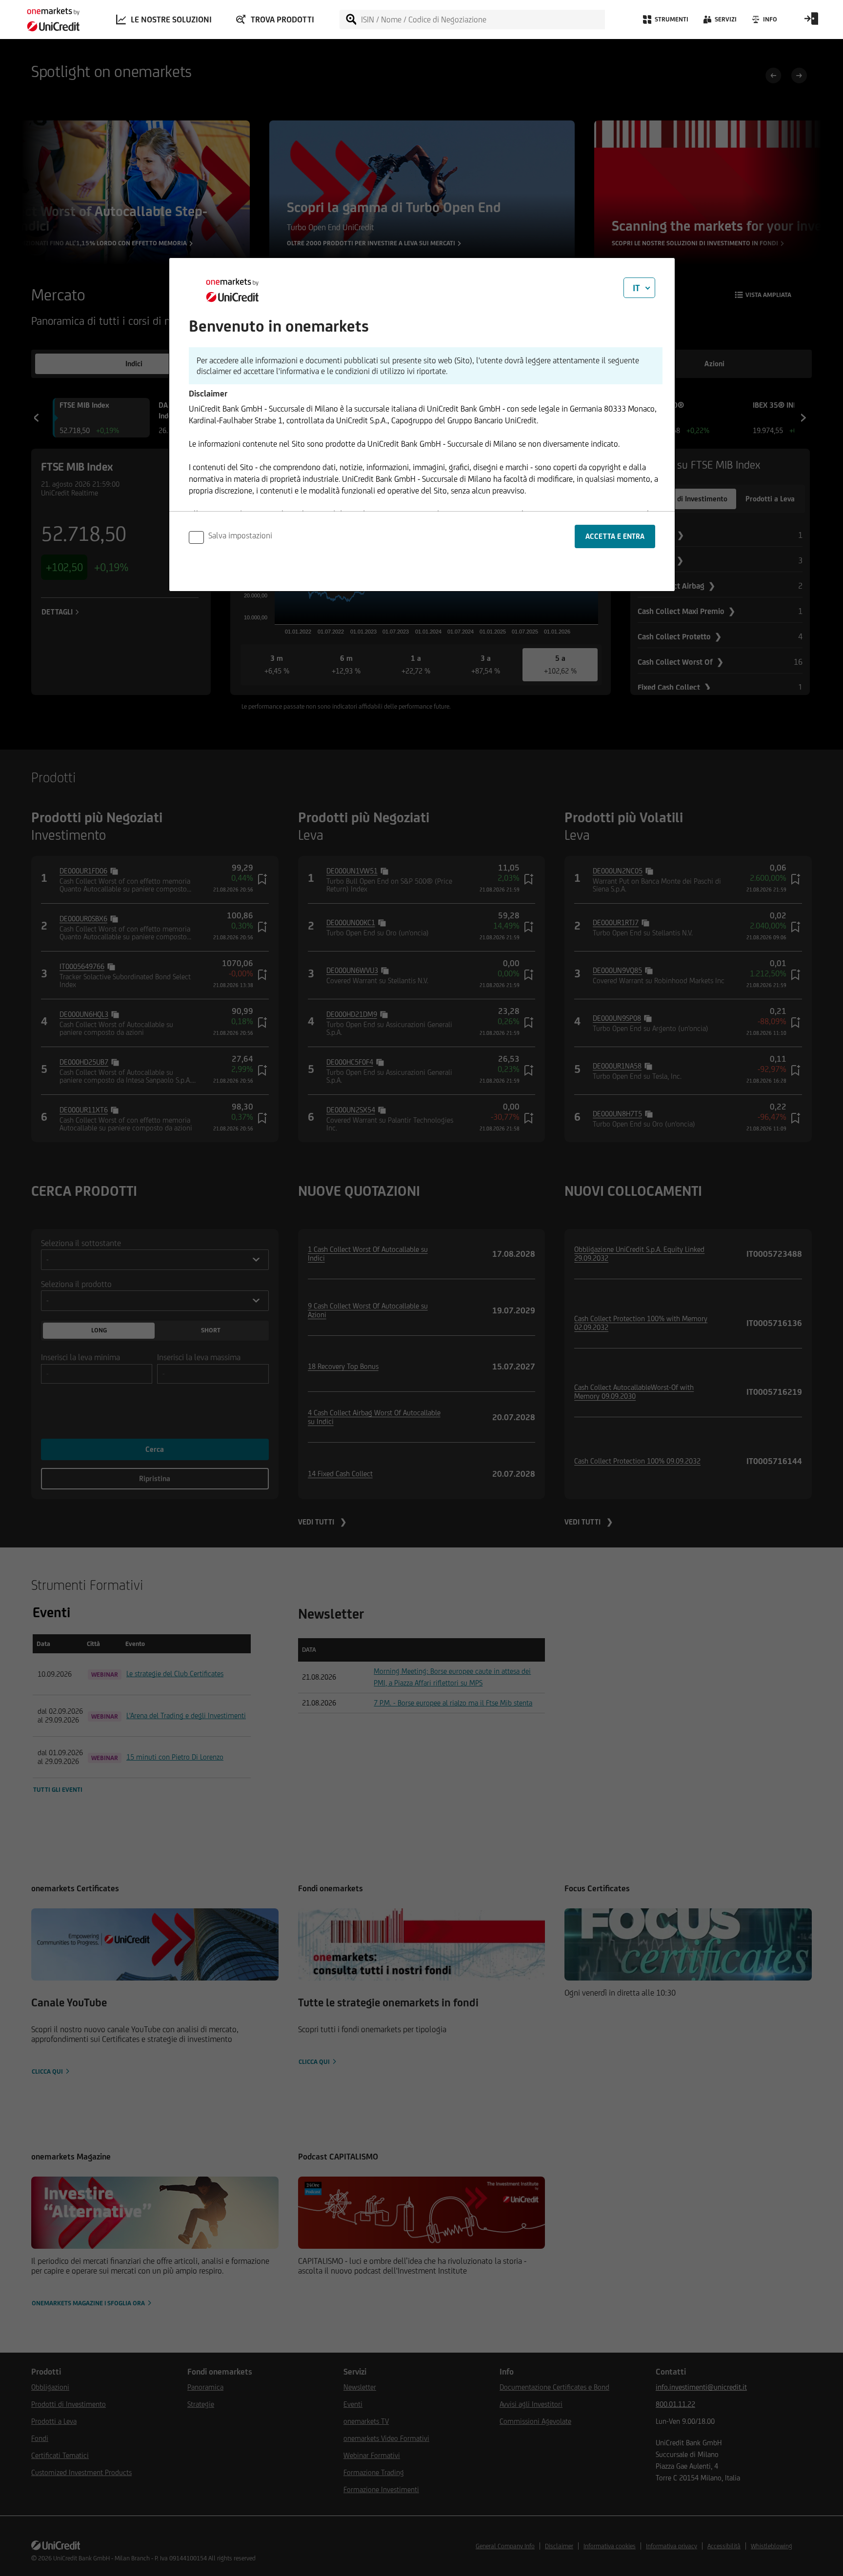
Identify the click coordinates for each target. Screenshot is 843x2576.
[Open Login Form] (811, 22)
